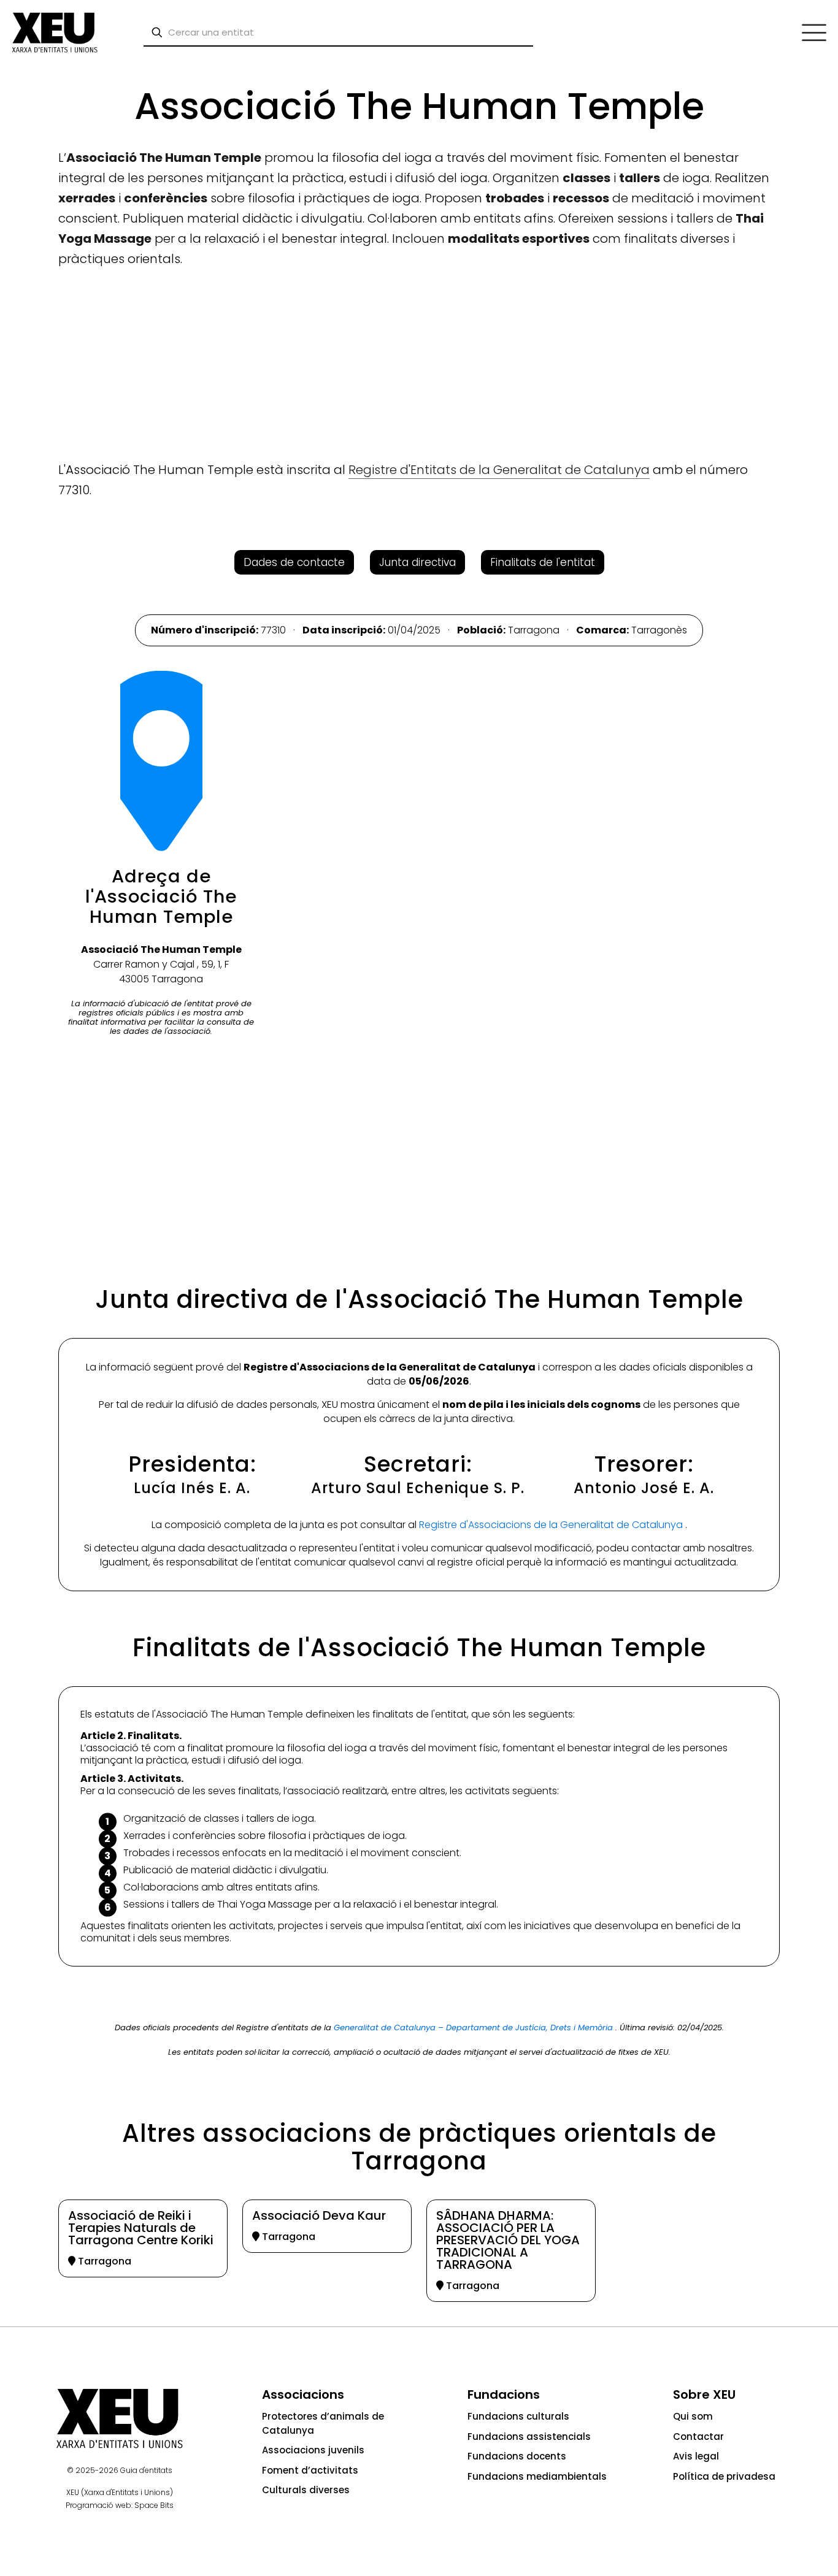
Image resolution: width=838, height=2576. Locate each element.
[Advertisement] (56, 251)
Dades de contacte (294, 562)
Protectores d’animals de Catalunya (323, 2423)
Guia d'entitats (146, 2470)
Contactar (698, 2436)
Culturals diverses (306, 2490)
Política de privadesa (724, 2476)
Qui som (693, 2416)
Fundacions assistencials (529, 2436)
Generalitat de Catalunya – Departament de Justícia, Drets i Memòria (475, 2028)
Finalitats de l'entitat (543, 562)
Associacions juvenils (313, 2450)
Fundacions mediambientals (537, 2476)
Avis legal (696, 2456)
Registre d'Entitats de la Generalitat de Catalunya (499, 470)
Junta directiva (417, 562)
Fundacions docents (517, 2456)
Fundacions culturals (518, 2416)
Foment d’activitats (310, 2470)
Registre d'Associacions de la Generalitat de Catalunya (552, 1525)
